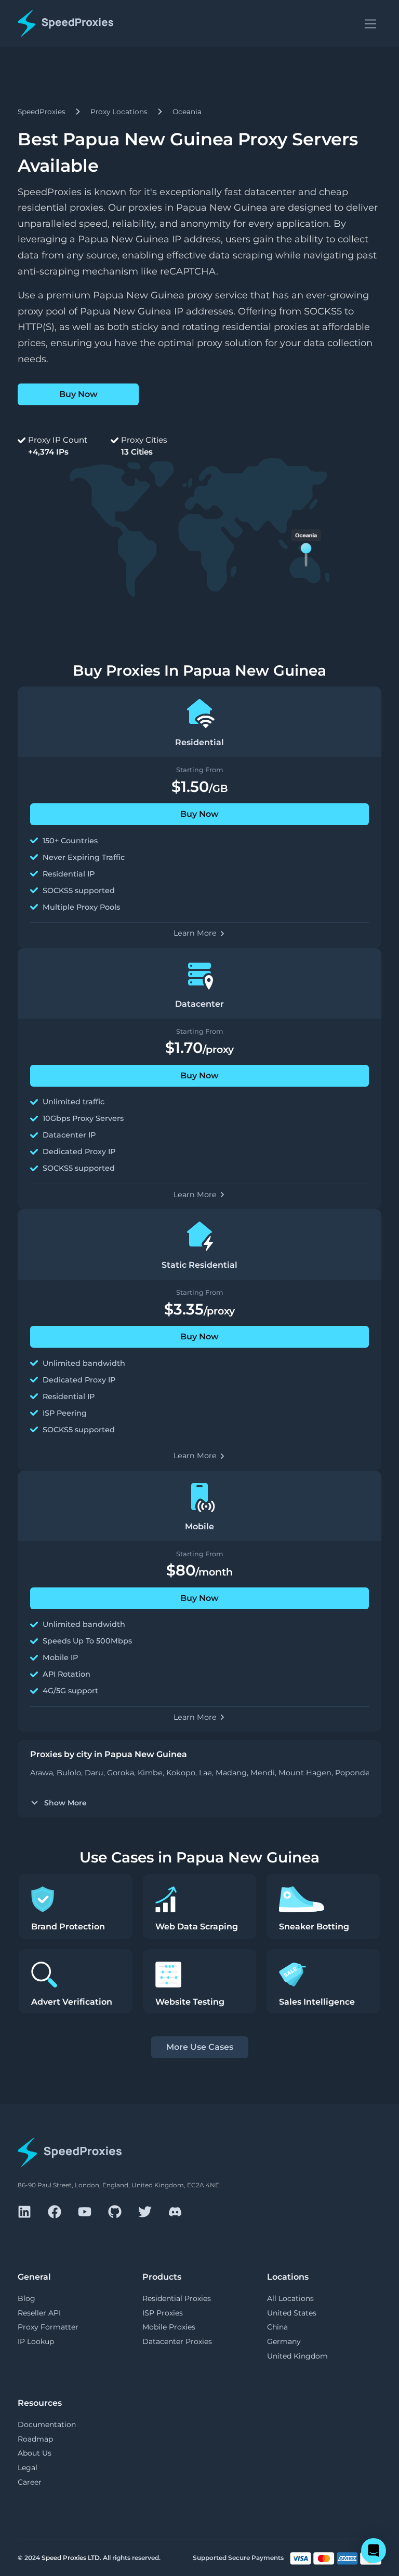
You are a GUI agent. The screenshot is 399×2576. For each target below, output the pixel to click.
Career (30, 2482)
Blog (26, 2298)
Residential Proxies (177, 2298)
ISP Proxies (163, 2313)
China (277, 2327)
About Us (35, 2453)
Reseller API (39, 2313)
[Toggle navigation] (370, 23)
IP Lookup (36, 2341)
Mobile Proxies (169, 2327)
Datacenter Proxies (177, 2341)
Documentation (47, 2424)
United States (292, 2313)
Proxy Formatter (48, 2327)
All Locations (290, 2298)
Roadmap (35, 2439)
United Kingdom (297, 2356)
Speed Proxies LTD (71, 2558)
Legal (28, 2468)
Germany (284, 2341)
